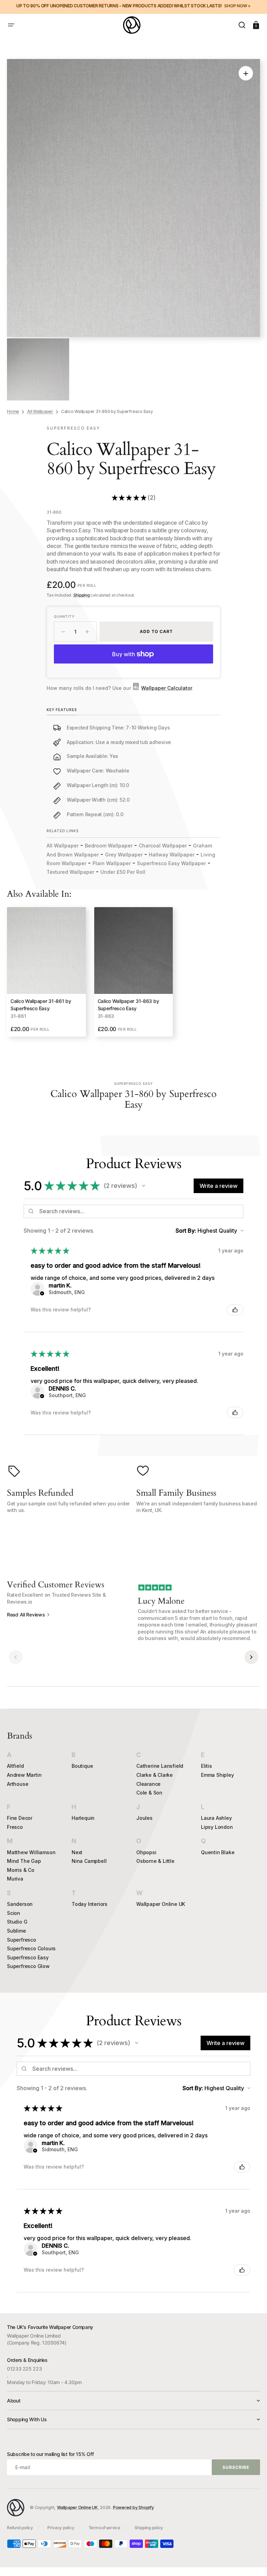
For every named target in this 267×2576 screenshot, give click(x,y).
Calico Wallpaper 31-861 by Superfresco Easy (41, 1005)
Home (13, 411)
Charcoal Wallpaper (163, 846)
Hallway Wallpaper (172, 855)
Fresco (15, 1827)
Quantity (64, 616)
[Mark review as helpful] (235, 1310)
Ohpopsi (146, 1852)
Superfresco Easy (28, 1957)
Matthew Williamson (31, 1852)
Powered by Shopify (133, 2507)
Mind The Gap (24, 1861)
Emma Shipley (217, 1775)
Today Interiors (90, 1904)
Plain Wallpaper (112, 863)
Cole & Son (149, 1793)
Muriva (15, 1879)
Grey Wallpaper (124, 855)
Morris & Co (21, 1870)
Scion (14, 1913)
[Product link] (46, 972)
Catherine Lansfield (160, 1766)
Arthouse (18, 1784)
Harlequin (83, 1818)
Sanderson (20, 1904)
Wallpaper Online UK (161, 1904)
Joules (144, 1818)
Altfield (15, 1766)
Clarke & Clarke (155, 1775)
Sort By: (186, 1231)
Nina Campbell (89, 1861)
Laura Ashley (216, 1818)
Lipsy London (217, 1827)
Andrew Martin (24, 1775)
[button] (11, 25)
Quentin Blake (218, 1852)
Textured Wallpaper (70, 872)
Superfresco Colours (31, 1948)
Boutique (82, 1766)
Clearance (148, 1784)
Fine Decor (20, 1818)
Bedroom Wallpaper (109, 846)
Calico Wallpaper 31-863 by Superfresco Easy (128, 1005)
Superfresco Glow (28, 1966)
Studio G (17, 1922)
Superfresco (22, 1940)
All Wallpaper (40, 411)
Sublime (17, 1931)
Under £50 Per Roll (123, 872)
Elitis (207, 1766)
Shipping (82, 595)
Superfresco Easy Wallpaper (171, 863)
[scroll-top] (252, 2561)
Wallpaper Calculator (167, 688)
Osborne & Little (155, 1861)
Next (77, 1852)
